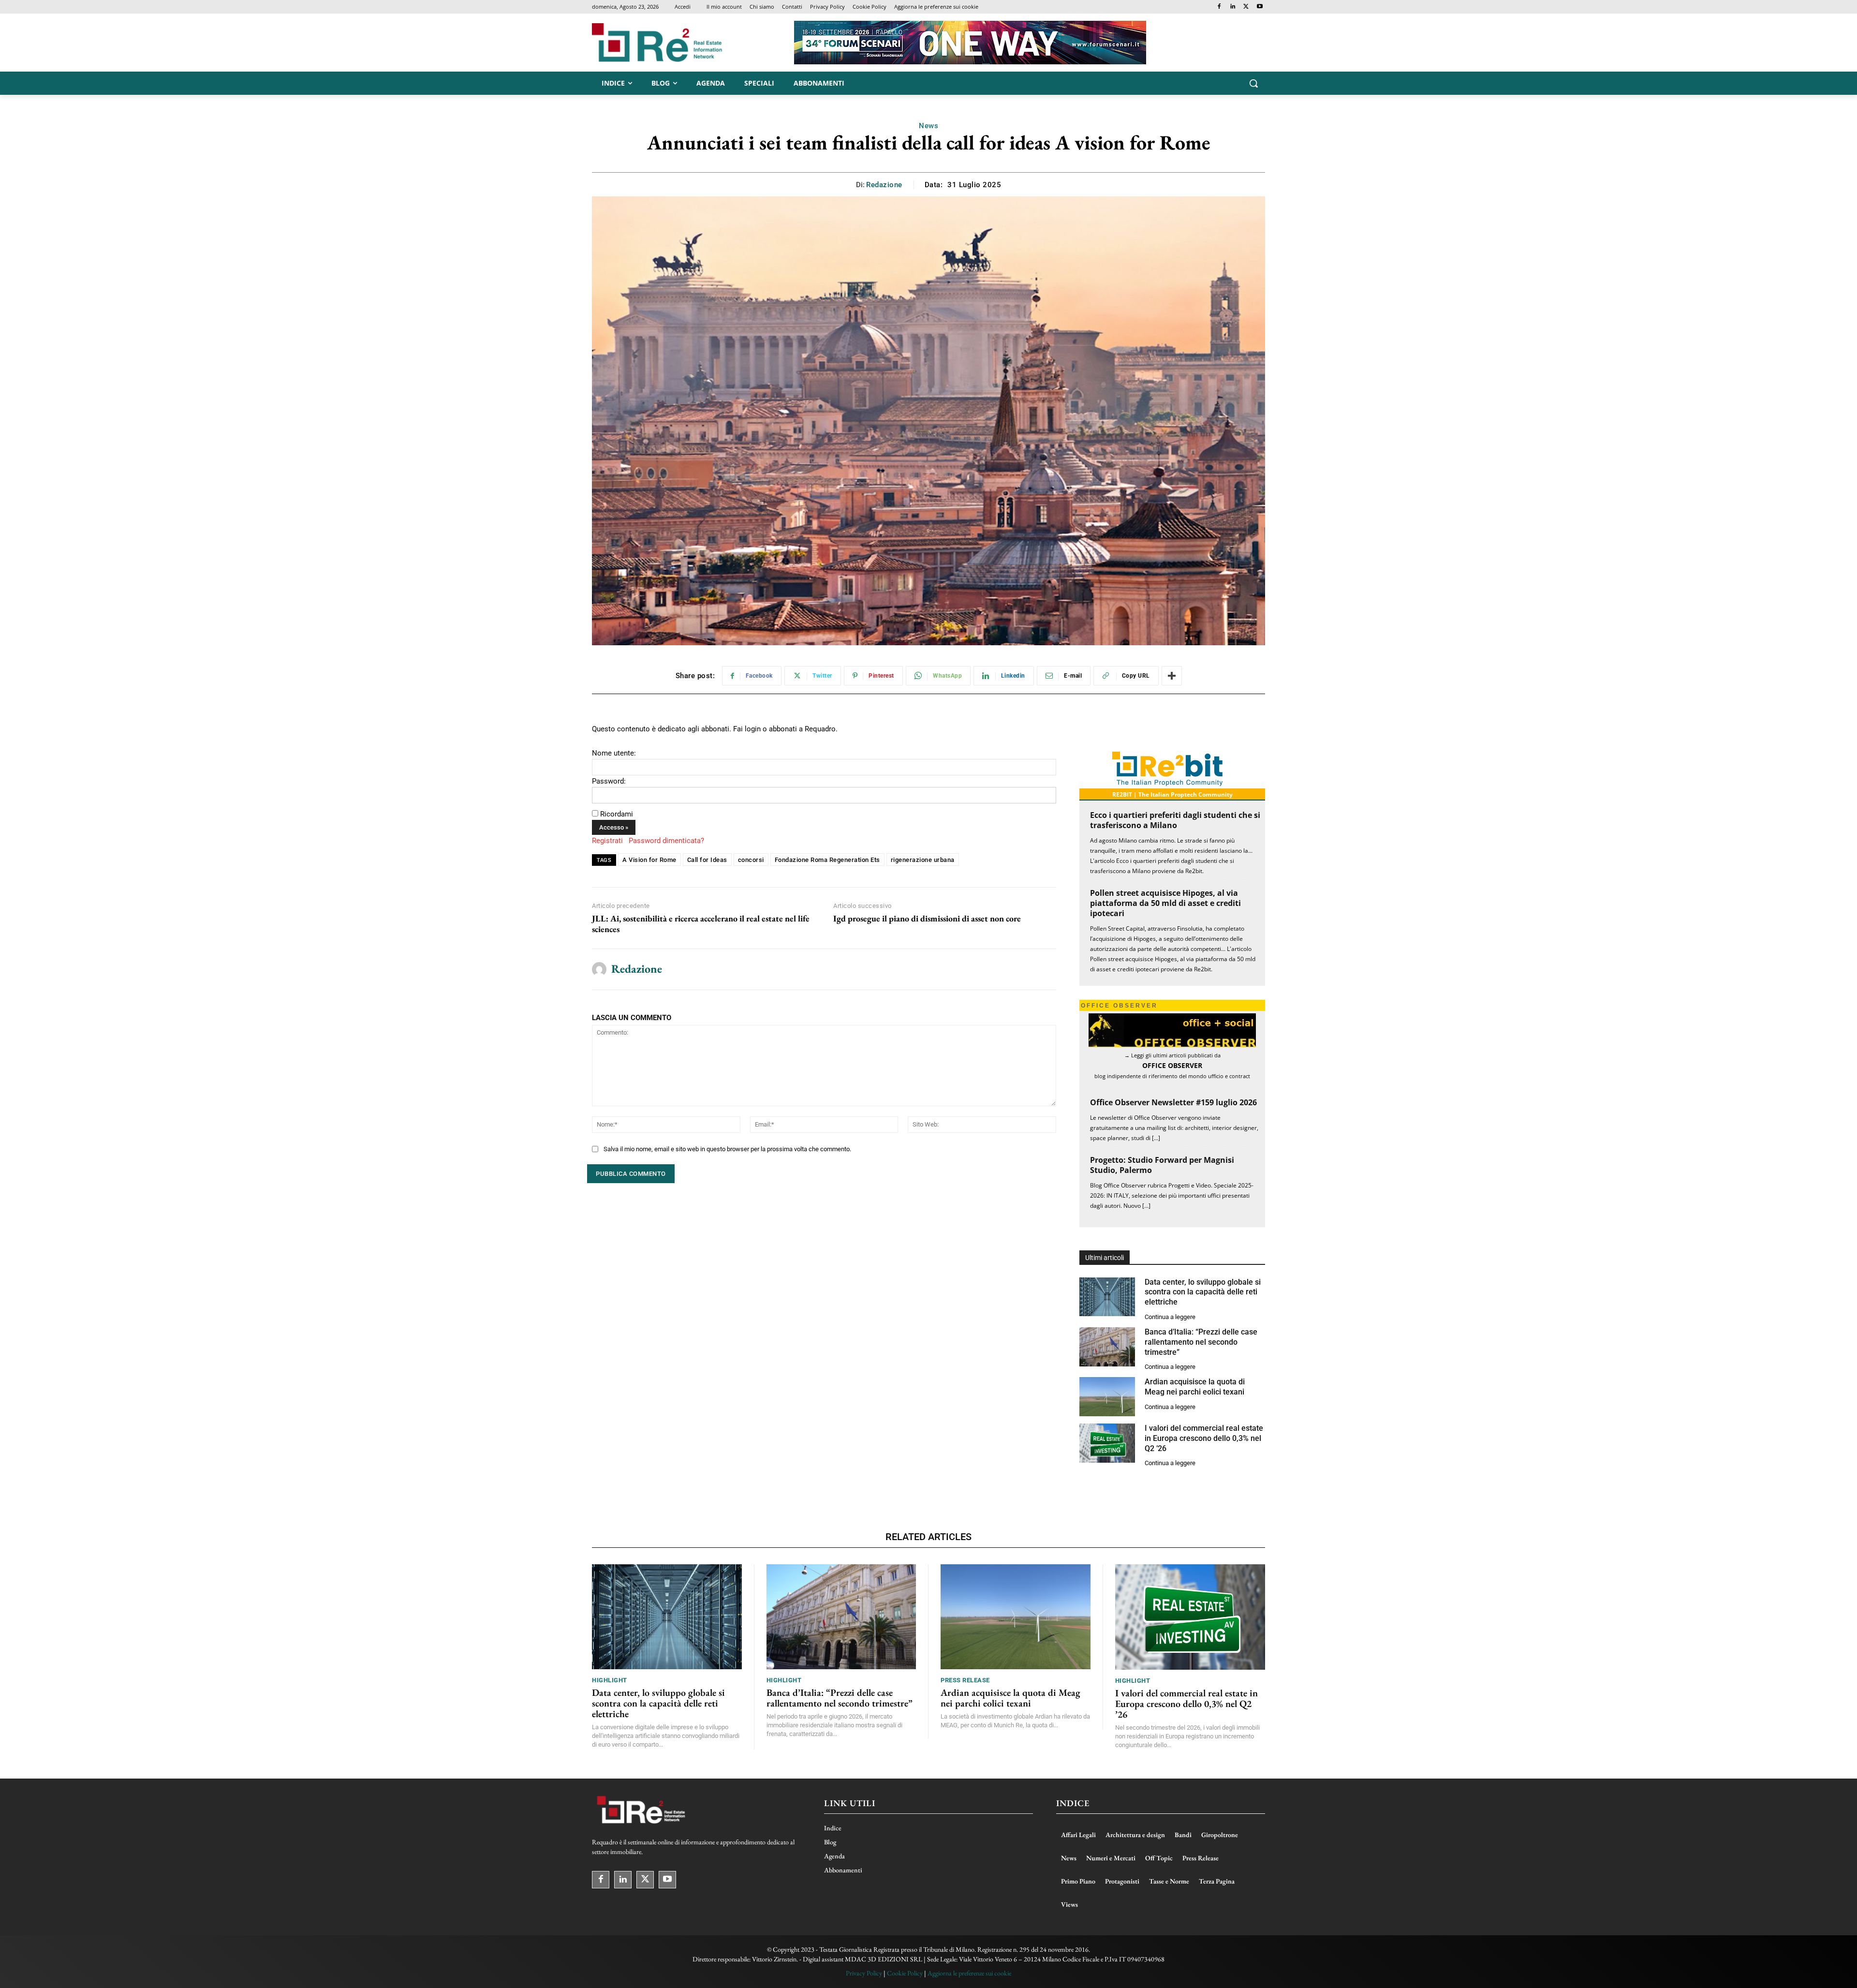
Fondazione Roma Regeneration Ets (827, 860)
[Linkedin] (1233, 7)
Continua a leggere (1170, 1317)
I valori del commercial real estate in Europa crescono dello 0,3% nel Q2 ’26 (1204, 1438)
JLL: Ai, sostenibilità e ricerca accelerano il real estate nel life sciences (701, 924)
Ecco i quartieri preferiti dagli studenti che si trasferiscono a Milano (1175, 820)
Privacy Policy (864, 1973)
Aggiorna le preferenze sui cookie (969, 1973)
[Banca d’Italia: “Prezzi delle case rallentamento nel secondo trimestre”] (1107, 1347)
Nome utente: (614, 753)
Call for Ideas (707, 860)
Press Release (965, 1680)
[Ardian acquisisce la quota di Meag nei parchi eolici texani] (1107, 1397)
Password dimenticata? (666, 841)
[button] (1253, 83)
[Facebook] (1219, 7)
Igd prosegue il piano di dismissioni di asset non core (927, 919)
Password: (609, 781)
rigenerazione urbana (923, 860)
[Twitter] (1246, 7)
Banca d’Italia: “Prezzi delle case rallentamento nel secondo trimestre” (1201, 1342)
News (928, 126)
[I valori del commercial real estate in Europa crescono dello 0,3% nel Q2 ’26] (1107, 1443)
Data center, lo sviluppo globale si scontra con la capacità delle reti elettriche (1203, 1292)
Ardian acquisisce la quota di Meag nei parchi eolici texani (1195, 1387)
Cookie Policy (905, 1973)
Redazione (884, 185)
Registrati (607, 841)
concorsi (751, 860)
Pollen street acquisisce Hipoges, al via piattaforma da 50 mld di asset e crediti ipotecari (1165, 903)
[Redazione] (599, 969)
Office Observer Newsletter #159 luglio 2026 (1173, 1102)
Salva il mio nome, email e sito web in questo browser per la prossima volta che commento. (727, 1149)
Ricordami (617, 814)
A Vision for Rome (649, 860)
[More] (1172, 676)
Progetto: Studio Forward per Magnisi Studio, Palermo (1162, 1165)
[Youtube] (1260, 7)
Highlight (610, 1680)
